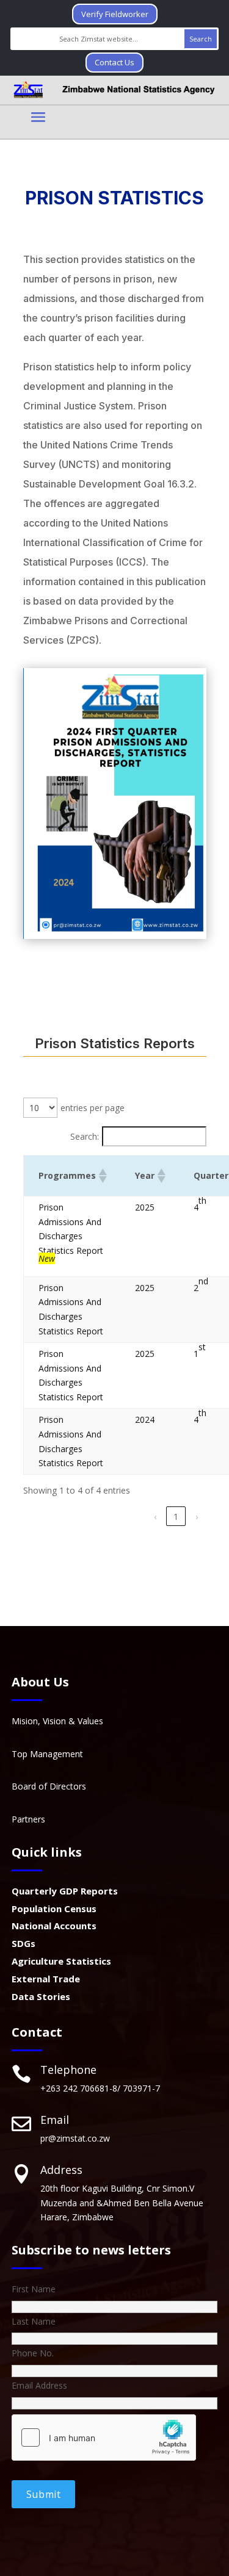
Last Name (34, 2321)
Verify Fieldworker (115, 14)
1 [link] (176, 1516)
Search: (85, 1136)
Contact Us (114, 62)
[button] (102, 1176)
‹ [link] (155, 1516)
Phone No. (33, 2353)
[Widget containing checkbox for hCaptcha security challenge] (104, 2437)
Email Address (39, 2385)
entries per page (93, 1108)
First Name (34, 2289)
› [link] (197, 1516)
